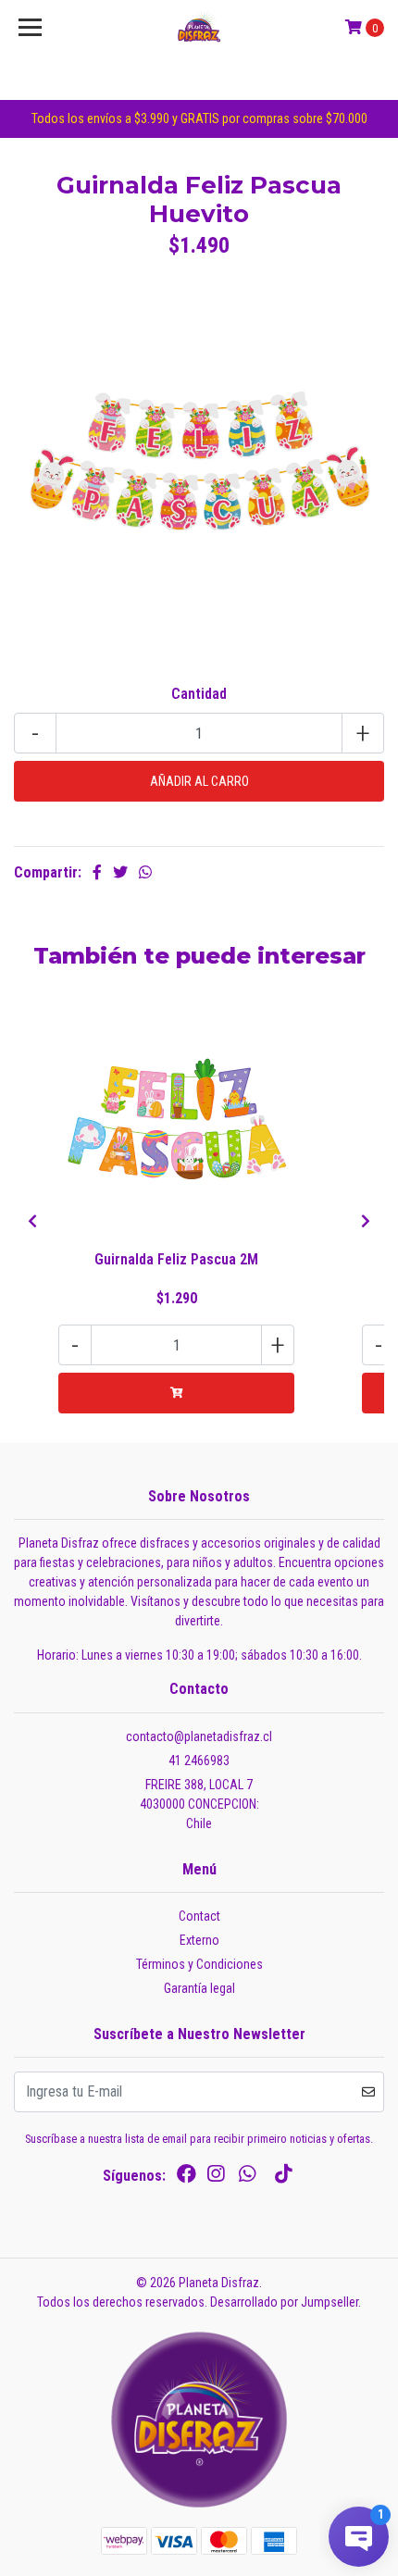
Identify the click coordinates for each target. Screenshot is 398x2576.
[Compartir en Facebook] (97, 872)
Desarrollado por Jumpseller (284, 2302)
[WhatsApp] (247, 2178)
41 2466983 (199, 1761)
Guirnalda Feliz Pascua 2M (176, 1259)
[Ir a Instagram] (216, 2178)
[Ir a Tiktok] (283, 2178)
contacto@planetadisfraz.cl (199, 1736)
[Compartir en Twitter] (120, 872)
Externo (199, 1940)
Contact (199, 1916)
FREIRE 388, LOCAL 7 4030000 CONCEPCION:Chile (199, 1804)
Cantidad (199, 694)
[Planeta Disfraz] (199, 28)
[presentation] (32, 1222)
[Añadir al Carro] (176, 1393)
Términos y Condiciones (199, 1964)
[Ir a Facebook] (187, 2178)
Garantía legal (199, 1988)
